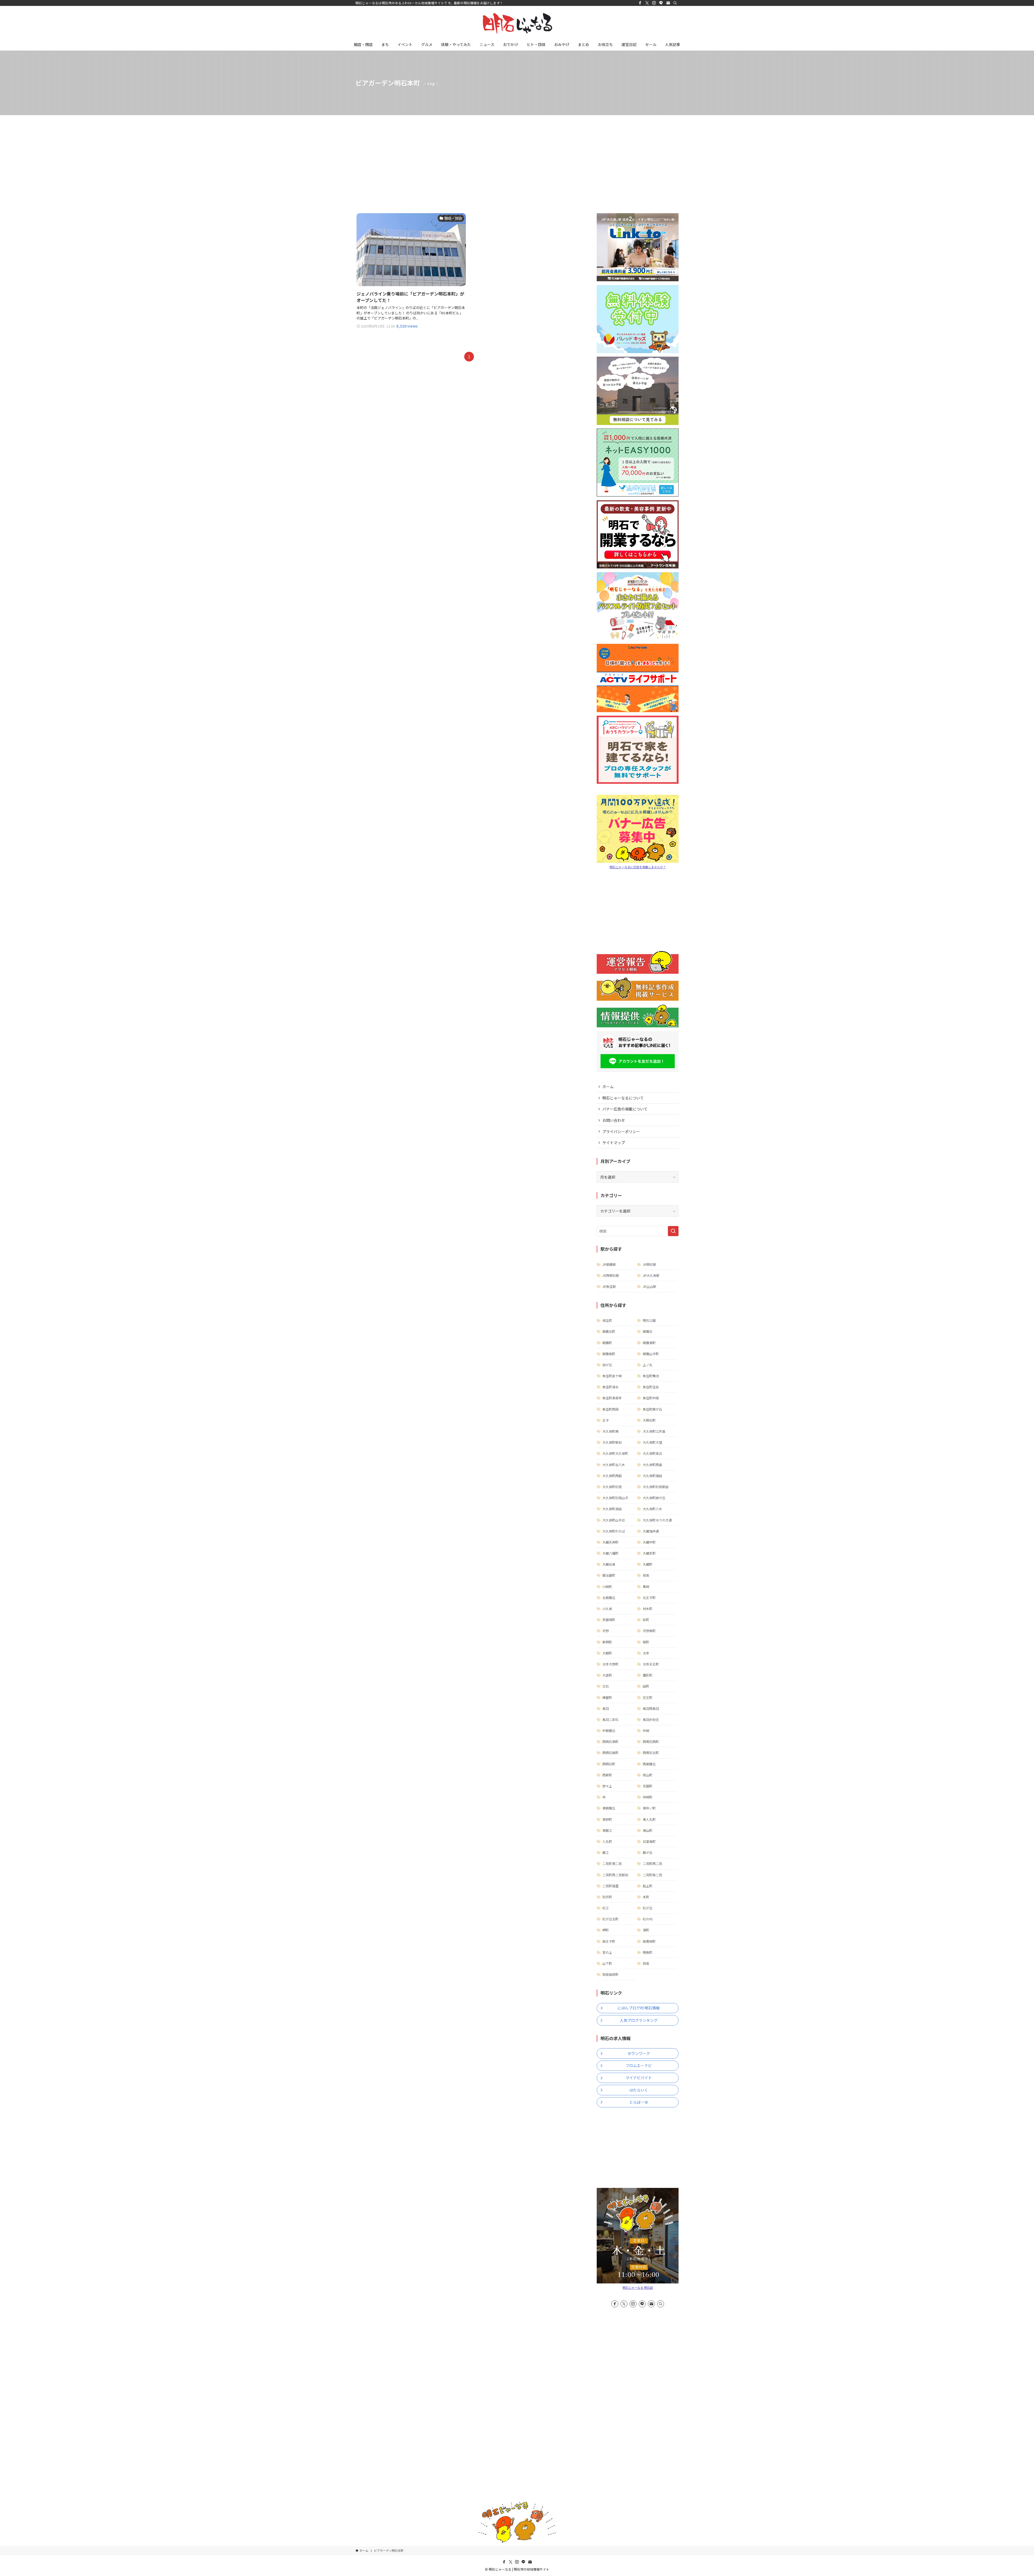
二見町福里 (610, 1886)
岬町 (606, 1930)
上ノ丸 (648, 1365)
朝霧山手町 (651, 1354)
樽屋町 (607, 1697)
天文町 (648, 1697)
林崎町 (648, 1797)
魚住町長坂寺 (612, 1398)
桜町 (646, 1620)
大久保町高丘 (652, 1453)
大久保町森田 (612, 1509)
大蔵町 (648, 1564)
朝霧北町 (609, 1331)
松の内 (648, 1919)
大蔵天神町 (610, 1542)
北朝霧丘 (609, 1598)
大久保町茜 (610, 1431)
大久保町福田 (652, 1476)
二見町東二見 (612, 1863)
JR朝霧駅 (609, 1264)
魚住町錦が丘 (652, 1409)
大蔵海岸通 (651, 1531)
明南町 (648, 1952)
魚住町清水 (610, 1387)
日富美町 (649, 1841)
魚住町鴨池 (651, 1376)
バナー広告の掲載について (625, 1109)
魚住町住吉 (651, 1387)
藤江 (606, 1852)
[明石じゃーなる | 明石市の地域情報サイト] (517, 23)
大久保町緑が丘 (654, 1498)
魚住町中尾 (651, 1398)
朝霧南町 (609, 1354)
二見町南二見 (652, 1875)
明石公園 (649, 1320)
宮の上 (607, 1952)
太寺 (646, 1653)
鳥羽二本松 (610, 1719)
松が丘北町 (610, 1919)
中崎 (646, 1730)
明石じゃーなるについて (623, 1098)
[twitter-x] (647, 3)
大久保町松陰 (612, 1487)
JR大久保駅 (651, 1275)
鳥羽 (606, 1708)
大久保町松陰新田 (656, 1487)
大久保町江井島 (654, 1431)
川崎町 (607, 1586)
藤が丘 (648, 1852)
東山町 (648, 1830)
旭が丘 (607, 1365)
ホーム (608, 1087)
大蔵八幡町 (610, 1553)
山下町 (607, 1963)
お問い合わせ (614, 1120)
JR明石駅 (649, 1264)
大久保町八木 (652, 1509)
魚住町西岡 (610, 1409)
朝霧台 (648, 1331)
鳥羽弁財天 (651, 1719)
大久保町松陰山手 (615, 1498)
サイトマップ (614, 1143)
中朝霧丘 (609, 1730)
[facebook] (640, 3)
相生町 (607, 1320)
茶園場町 (609, 1620)
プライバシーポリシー (621, 1131)
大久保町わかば (614, 1531)
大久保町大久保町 (615, 1453)
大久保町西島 (652, 1465)
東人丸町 (649, 1819)
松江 (606, 1908)
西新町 (607, 1775)
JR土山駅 (649, 1286)
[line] (661, 3)
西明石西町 (651, 1742)
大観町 (607, 1653)
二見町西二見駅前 (615, 1875)
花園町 (648, 1786)
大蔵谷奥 (609, 1564)
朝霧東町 (649, 1343)
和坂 (646, 1575)
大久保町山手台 (614, 1520)
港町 (646, 1930)
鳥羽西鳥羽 (651, 1708)
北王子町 (649, 1598)
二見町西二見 (652, 1863)
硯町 (646, 1642)
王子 (606, 1420)
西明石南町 (610, 1753)
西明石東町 (610, 1742)
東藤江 (607, 1830)
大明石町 (649, 1420)
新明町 (607, 1642)
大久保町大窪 (652, 1442)
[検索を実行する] (673, 1231)
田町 (646, 1686)
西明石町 (609, 1764)
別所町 (607, 1897)
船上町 (648, 1886)
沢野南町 (649, 1631)
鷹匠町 (648, 1675)
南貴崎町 (649, 1941)
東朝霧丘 (609, 1808)
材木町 (648, 1609)
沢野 (606, 1631)
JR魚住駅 (609, 1286)
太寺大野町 (610, 1664)
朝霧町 (607, 1343)
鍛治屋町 (609, 1575)
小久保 (607, 1609)
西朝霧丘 (649, 1764)
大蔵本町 (649, 1553)
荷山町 (648, 1775)
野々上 (607, 1786)
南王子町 (609, 1941)
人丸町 (607, 1841)
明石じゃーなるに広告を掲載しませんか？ (638, 867)
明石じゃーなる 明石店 (638, 2287)
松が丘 (648, 1908)
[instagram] (654, 3)
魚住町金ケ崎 (612, 1376)
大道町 (607, 1675)
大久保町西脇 (612, 1476)
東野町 (607, 1819)
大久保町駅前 (612, 1442)
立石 (606, 1686)
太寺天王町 (651, 1664)
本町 (646, 1897)
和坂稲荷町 (610, 1974)
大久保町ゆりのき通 (657, 1520)
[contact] (668, 3)
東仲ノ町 (649, 1808)
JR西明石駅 (611, 1275)
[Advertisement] (517, 156)
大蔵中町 (649, 1542)
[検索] (675, 3)
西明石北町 (651, 1753)
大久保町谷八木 (614, 1465)
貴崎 (646, 1586)
